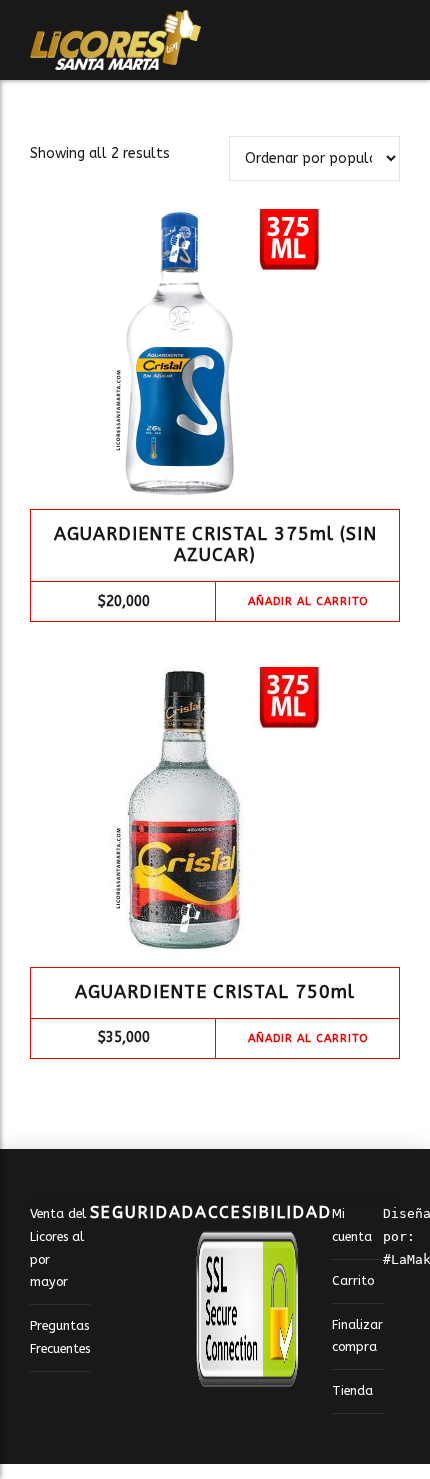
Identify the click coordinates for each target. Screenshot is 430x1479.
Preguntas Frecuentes (60, 1337)
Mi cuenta (352, 1225)
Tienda (352, 1390)
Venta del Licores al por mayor (58, 1247)
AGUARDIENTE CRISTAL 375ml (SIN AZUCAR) (215, 545)
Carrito (353, 1280)
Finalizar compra (357, 1336)
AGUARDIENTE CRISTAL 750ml (215, 992)
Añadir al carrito (308, 601)
